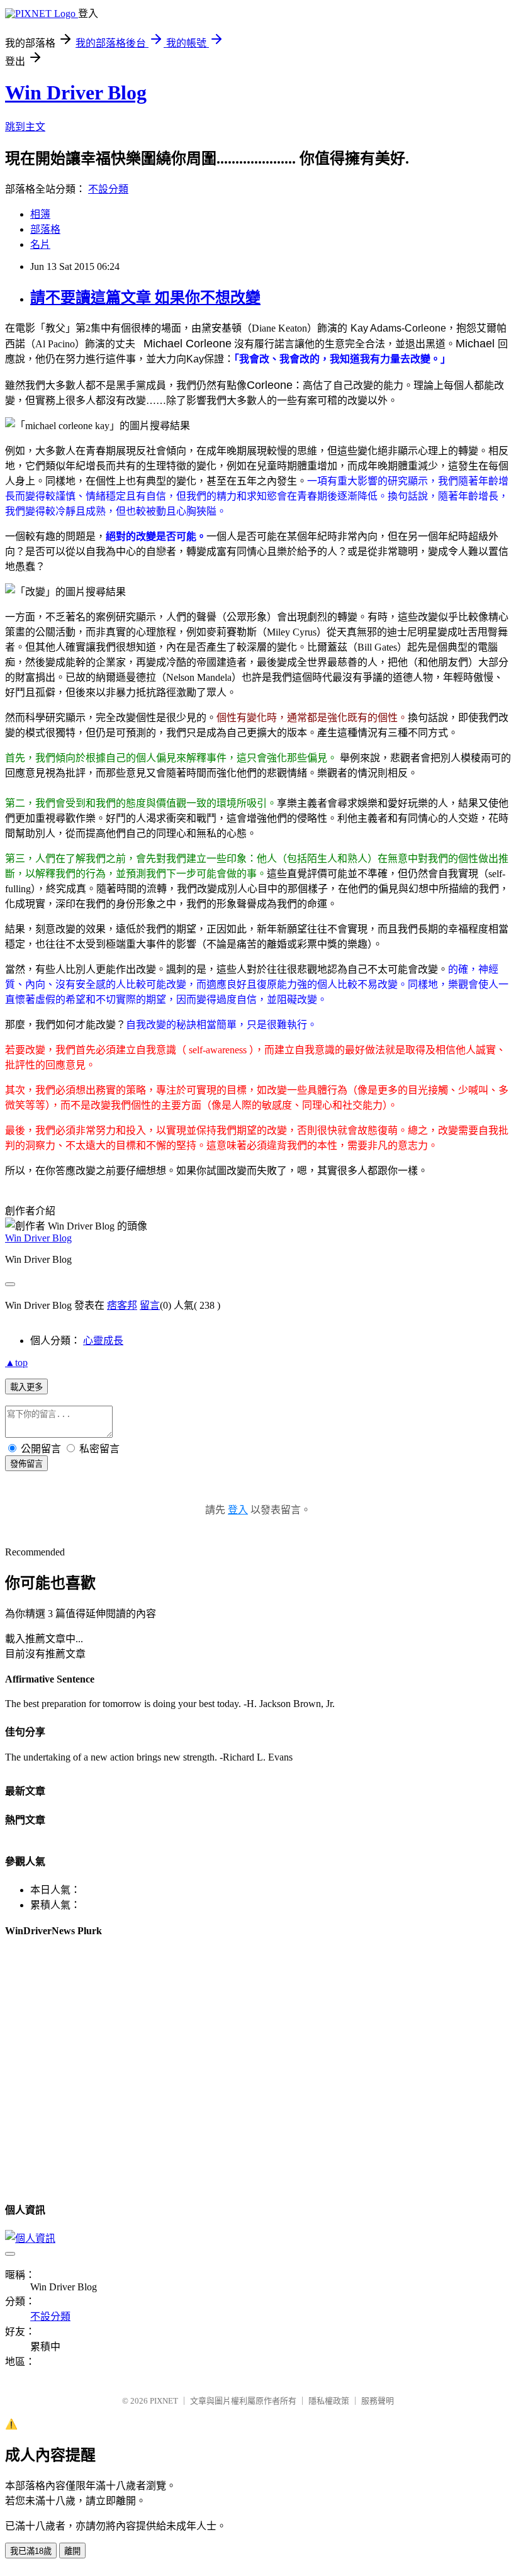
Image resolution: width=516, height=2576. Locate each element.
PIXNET (164, 2401)
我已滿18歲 (31, 2551)
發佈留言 (26, 1464)
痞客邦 (122, 1305)
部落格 (45, 229)
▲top (16, 1363)
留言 (150, 1305)
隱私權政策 (329, 2401)
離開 (72, 2551)
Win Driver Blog (76, 92)
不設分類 (108, 189)
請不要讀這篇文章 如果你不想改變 (145, 298)
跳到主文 (25, 127)
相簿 (40, 214)
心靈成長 (103, 1341)
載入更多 (26, 1387)
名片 (40, 244)
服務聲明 (378, 2401)
